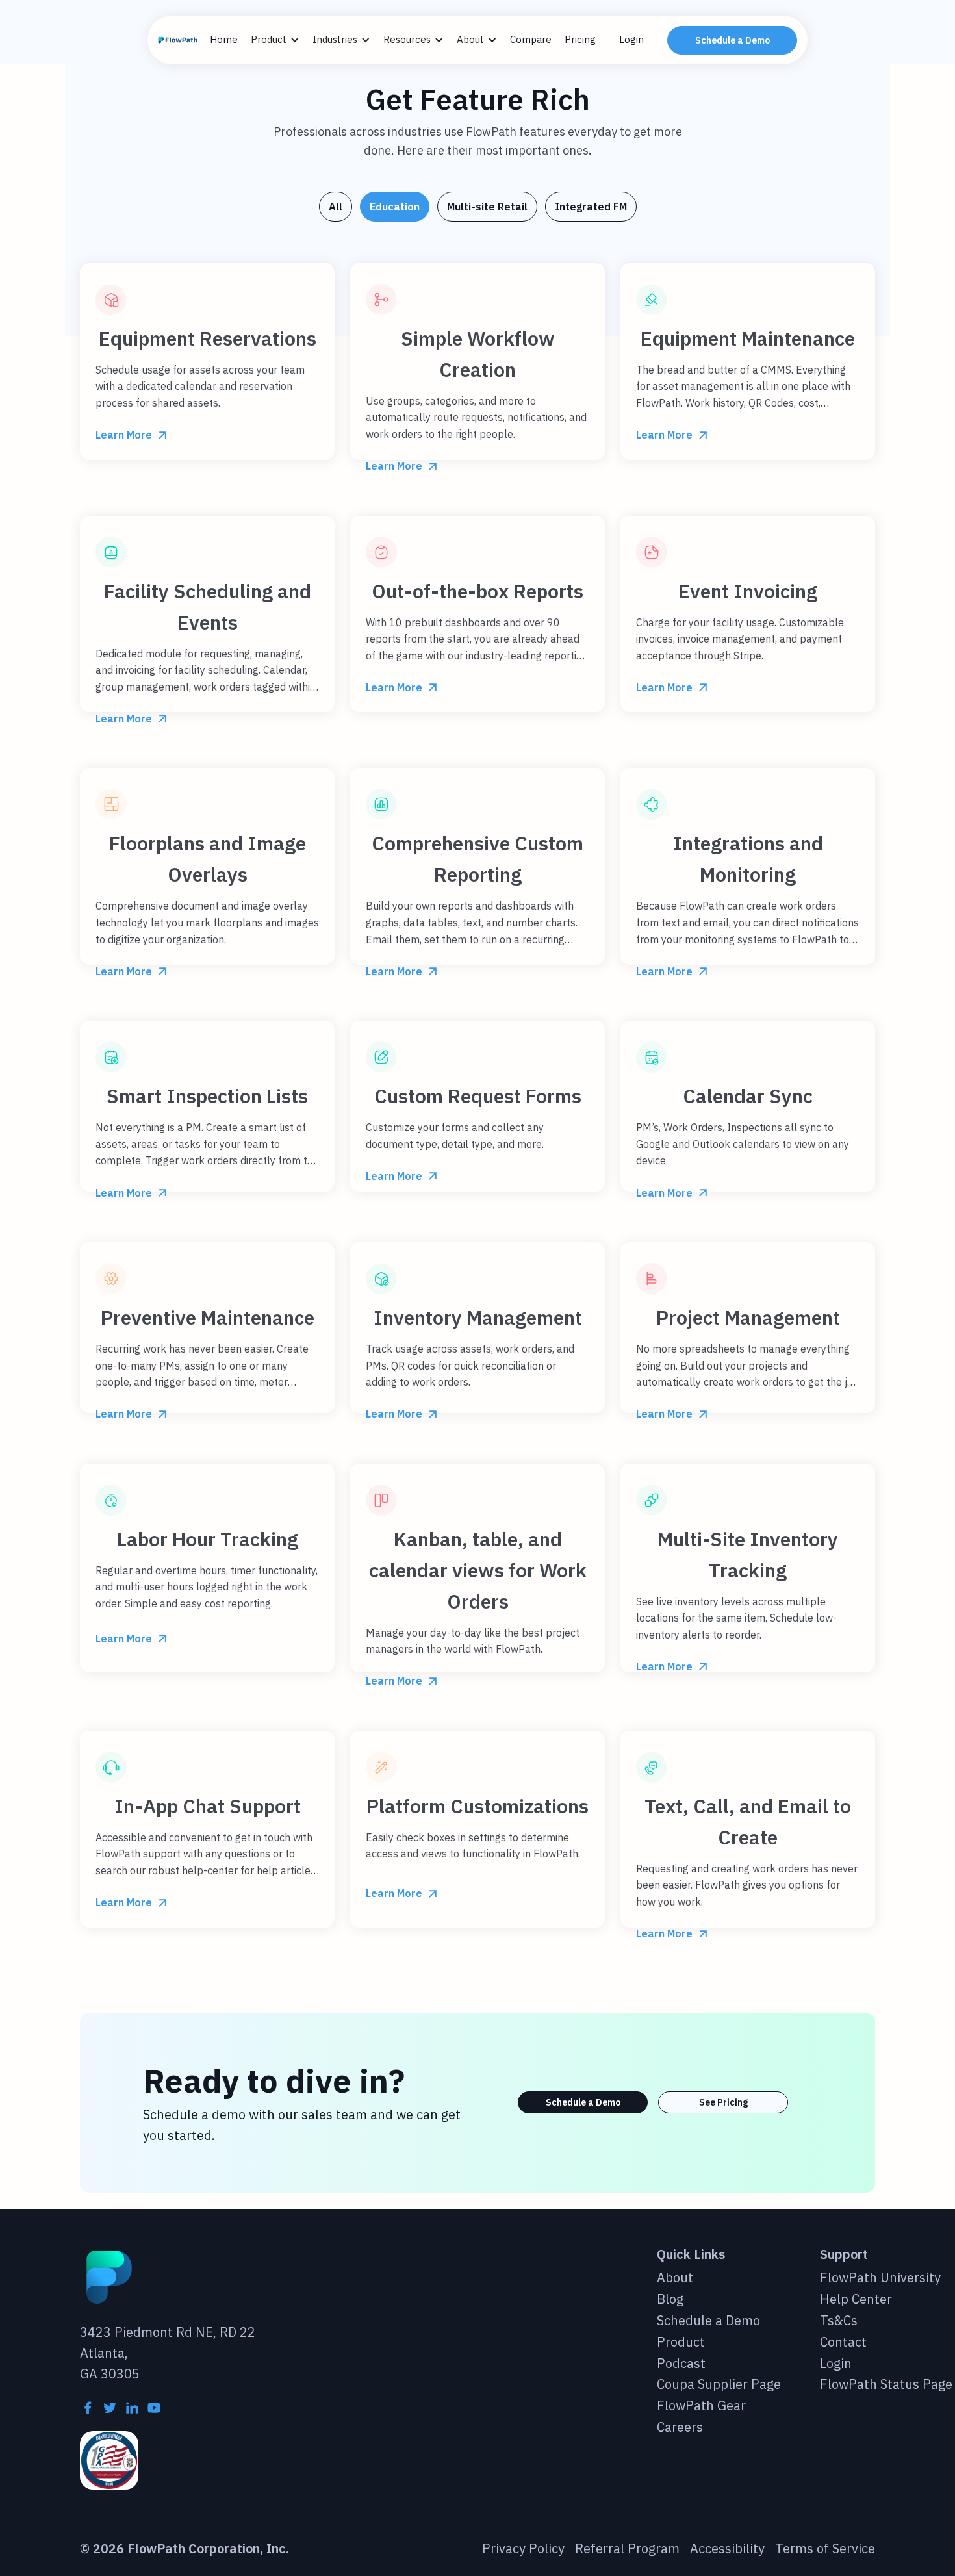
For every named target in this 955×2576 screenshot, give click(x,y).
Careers (680, 2428)
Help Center (856, 2300)
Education (395, 207)
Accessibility (727, 2549)
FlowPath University (880, 2278)
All (336, 207)
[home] (179, 40)
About (675, 2278)
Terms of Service (825, 2549)
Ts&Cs (839, 2321)
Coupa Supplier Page (719, 2385)
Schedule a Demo (732, 40)
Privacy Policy (523, 2549)
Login (631, 39)
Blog (670, 2300)
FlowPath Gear (701, 2406)
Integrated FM (591, 207)
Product (681, 2342)
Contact (843, 2342)
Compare (531, 39)
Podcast (681, 2364)
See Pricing (723, 2102)
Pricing (580, 39)
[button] (282, 40)
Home (224, 39)
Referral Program (627, 2549)
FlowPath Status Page (886, 2385)
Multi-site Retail (487, 207)
